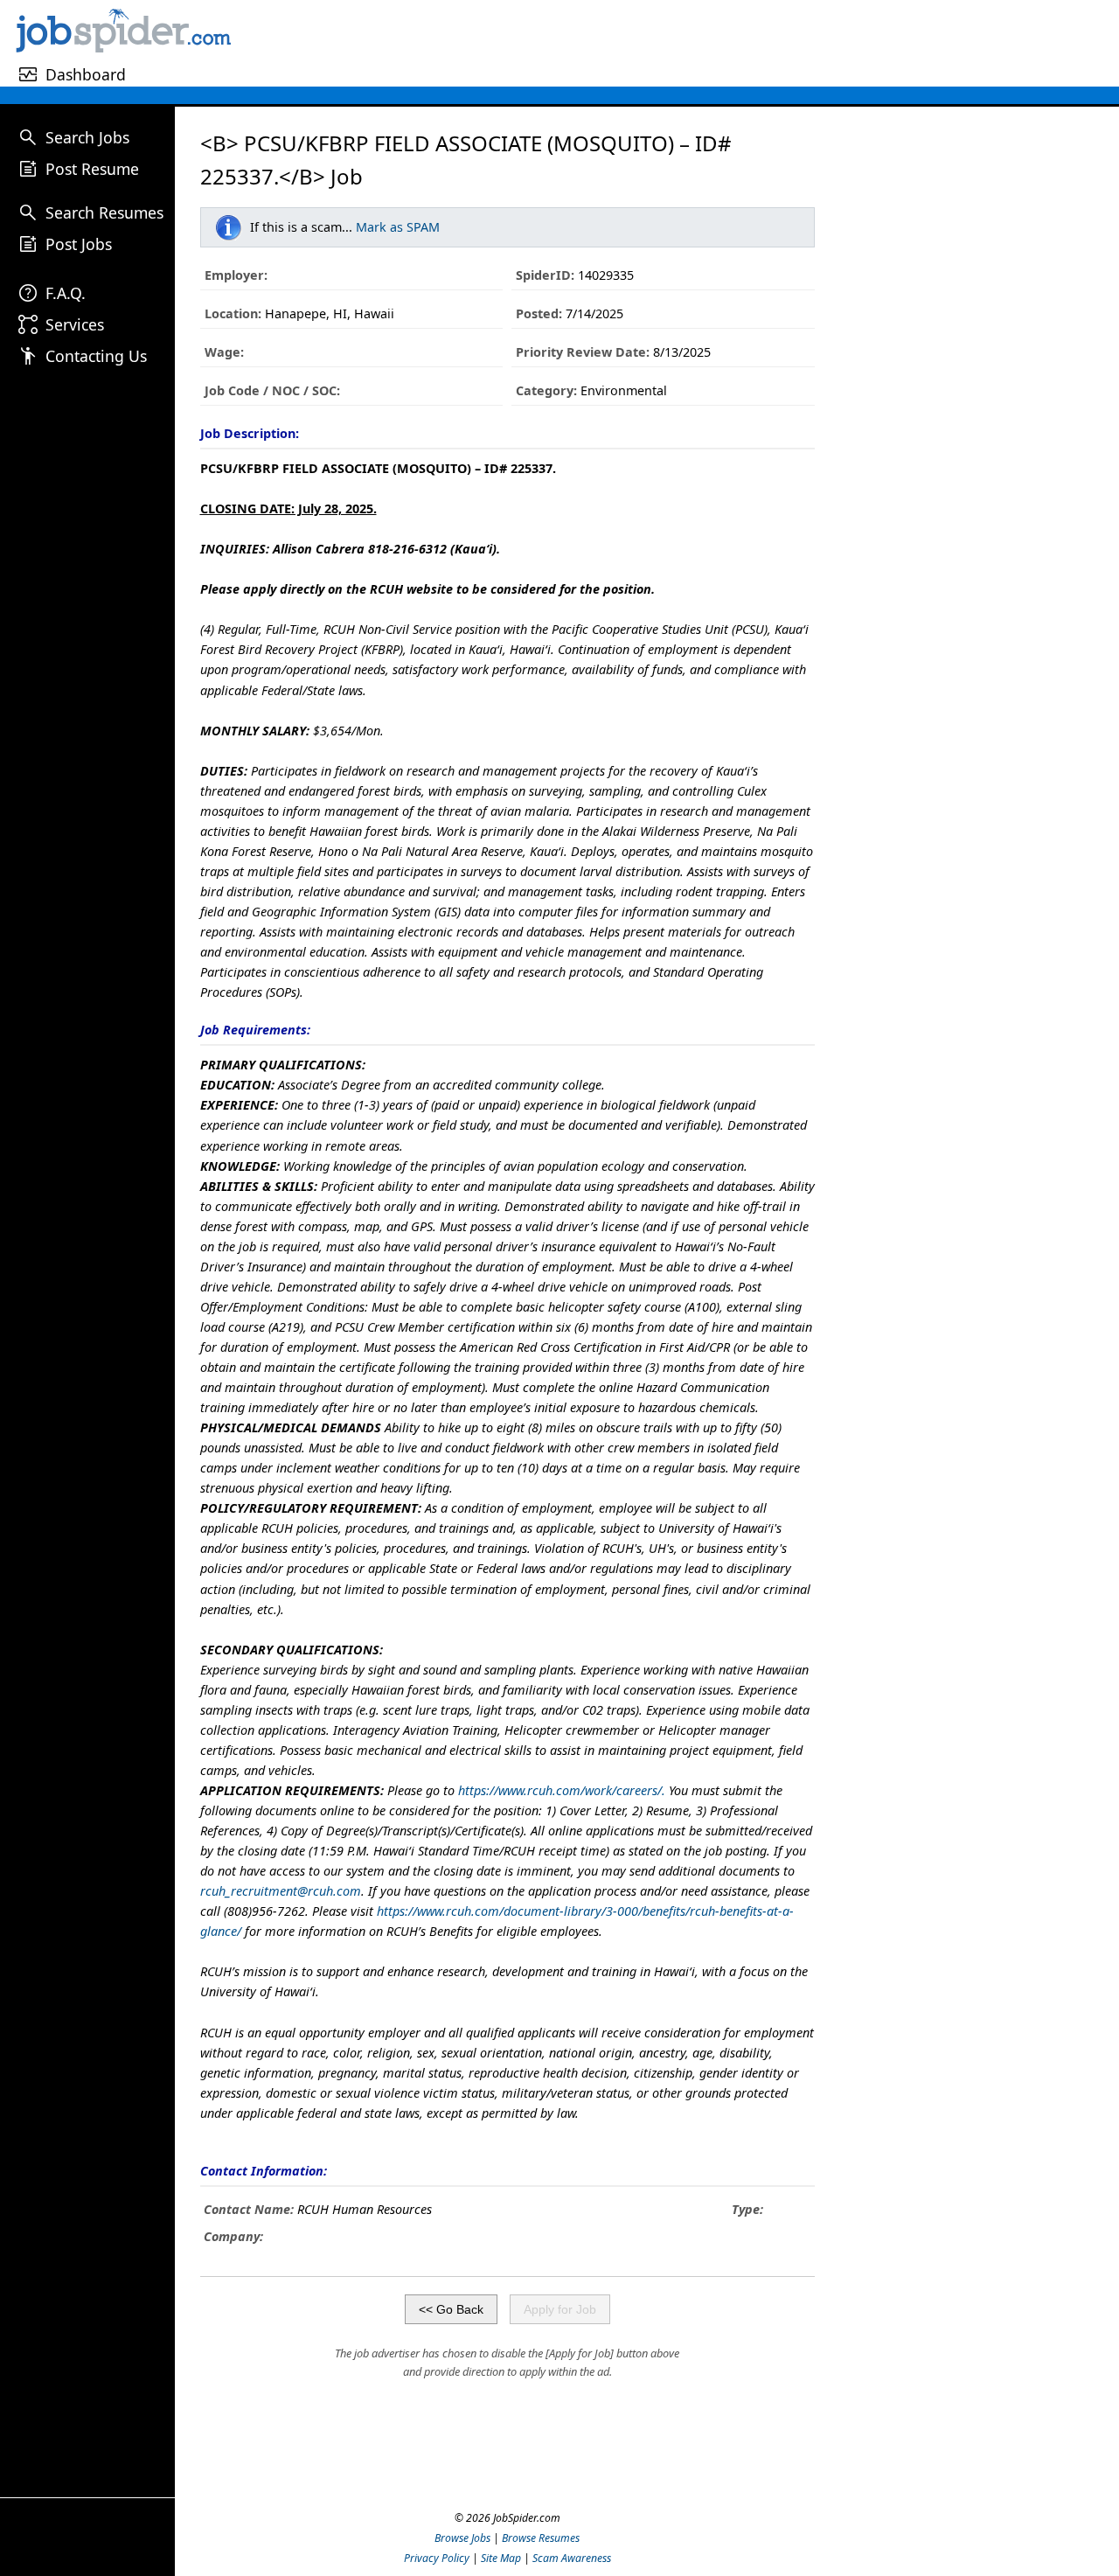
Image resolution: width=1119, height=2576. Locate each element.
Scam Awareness (572, 2558)
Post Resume (92, 169)
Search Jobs (87, 137)
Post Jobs (79, 244)
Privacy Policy (437, 2558)
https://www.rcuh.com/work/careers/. (562, 1790)
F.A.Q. (66, 293)
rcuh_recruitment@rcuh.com (281, 1891)
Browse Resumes (541, 2538)
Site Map (501, 2558)
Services (75, 324)
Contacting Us (96, 356)
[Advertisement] (678, 43)
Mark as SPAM (398, 227)
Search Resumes (104, 212)
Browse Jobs (462, 2538)
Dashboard (86, 74)
